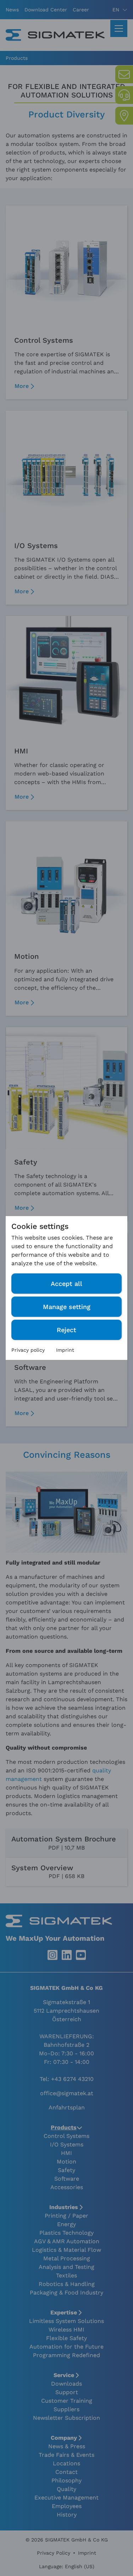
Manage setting (67, 1307)
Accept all (66, 1284)
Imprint (65, 1350)
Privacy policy (28, 1350)
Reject (66, 1330)
